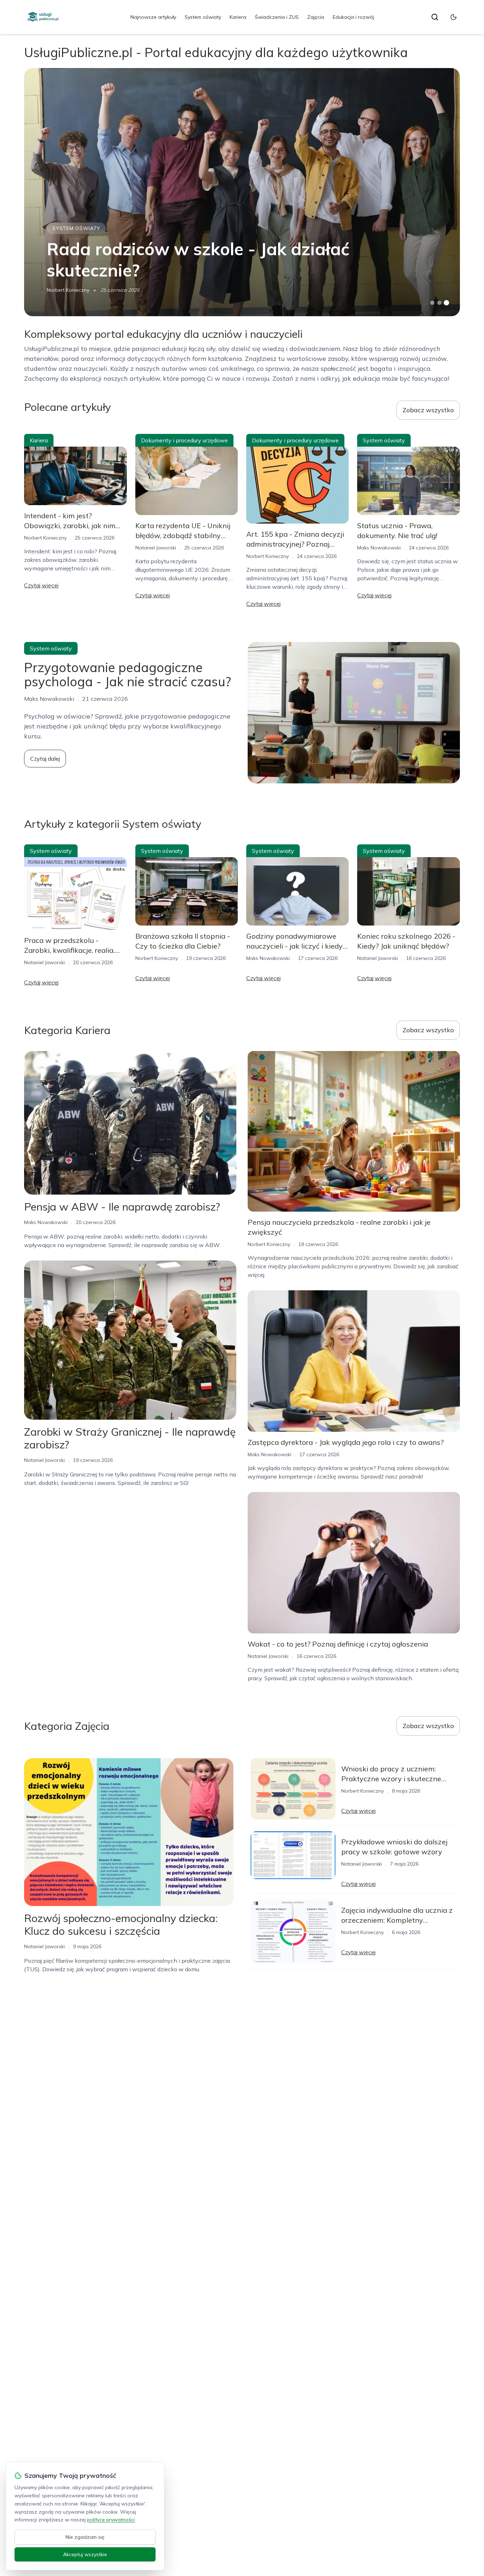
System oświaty (203, 17)
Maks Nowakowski (379, 548)
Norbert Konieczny (68, 290)
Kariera (238, 17)
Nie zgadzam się (85, 2537)
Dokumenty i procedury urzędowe (184, 440)
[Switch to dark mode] (454, 17)
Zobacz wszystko (428, 410)
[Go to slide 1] (432, 303)
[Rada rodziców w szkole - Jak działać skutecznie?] (242, 192)
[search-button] (435, 17)
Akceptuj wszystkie (85, 2554)
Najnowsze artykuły (153, 17)
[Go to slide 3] (446, 303)
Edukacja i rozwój (353, 17)
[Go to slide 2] (439, 303)
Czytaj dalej (45, 759)
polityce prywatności (111, 2520)
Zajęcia (316, 17)
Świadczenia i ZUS (277, 17)
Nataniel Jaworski (156, 548)
